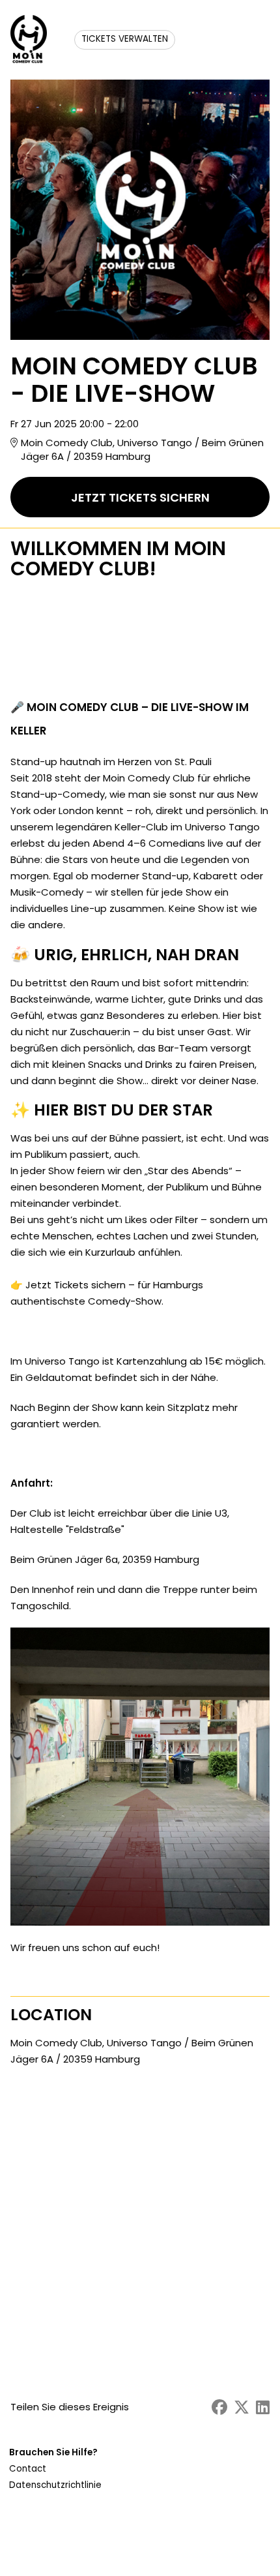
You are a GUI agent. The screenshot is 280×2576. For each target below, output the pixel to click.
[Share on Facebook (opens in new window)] (219, 2407)
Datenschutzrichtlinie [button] (55, 2485)
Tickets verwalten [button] (125, 39)
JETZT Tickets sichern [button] (140, 497)
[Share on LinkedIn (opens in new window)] (263, 2407)
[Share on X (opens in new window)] (242, 2407)
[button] (57, 2469)
